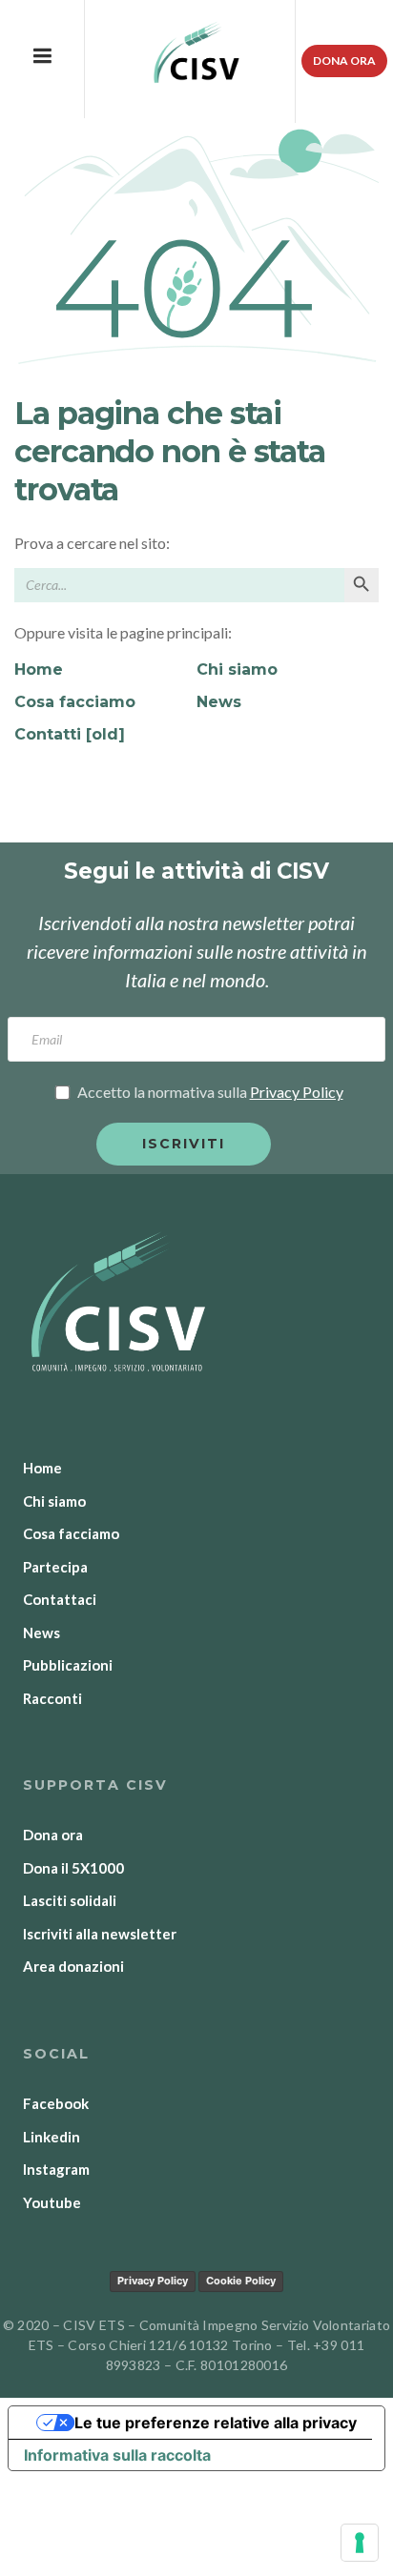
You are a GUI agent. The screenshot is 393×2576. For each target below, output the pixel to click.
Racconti (52, 1698)
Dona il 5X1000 (73, 1868)
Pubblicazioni (68, 1665)
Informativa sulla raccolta (117, 2455)
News (219, 702)
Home (39, 669)
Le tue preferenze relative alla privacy (216, 2423)
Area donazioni (73, 1966)
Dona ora (344, 61)
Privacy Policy (153, 2281)
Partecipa (55, 1567)
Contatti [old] (70, 734)
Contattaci (60, 1599)
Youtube (52, 2202)
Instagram (56, 2169)
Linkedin (52, 2137)
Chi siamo (237, 669)
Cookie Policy (241, 2281)
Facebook (56, 2103)
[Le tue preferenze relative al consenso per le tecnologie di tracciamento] (360, 2543)
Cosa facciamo (75, 702)
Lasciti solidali (70, 1900)
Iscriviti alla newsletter (100, 1934)
